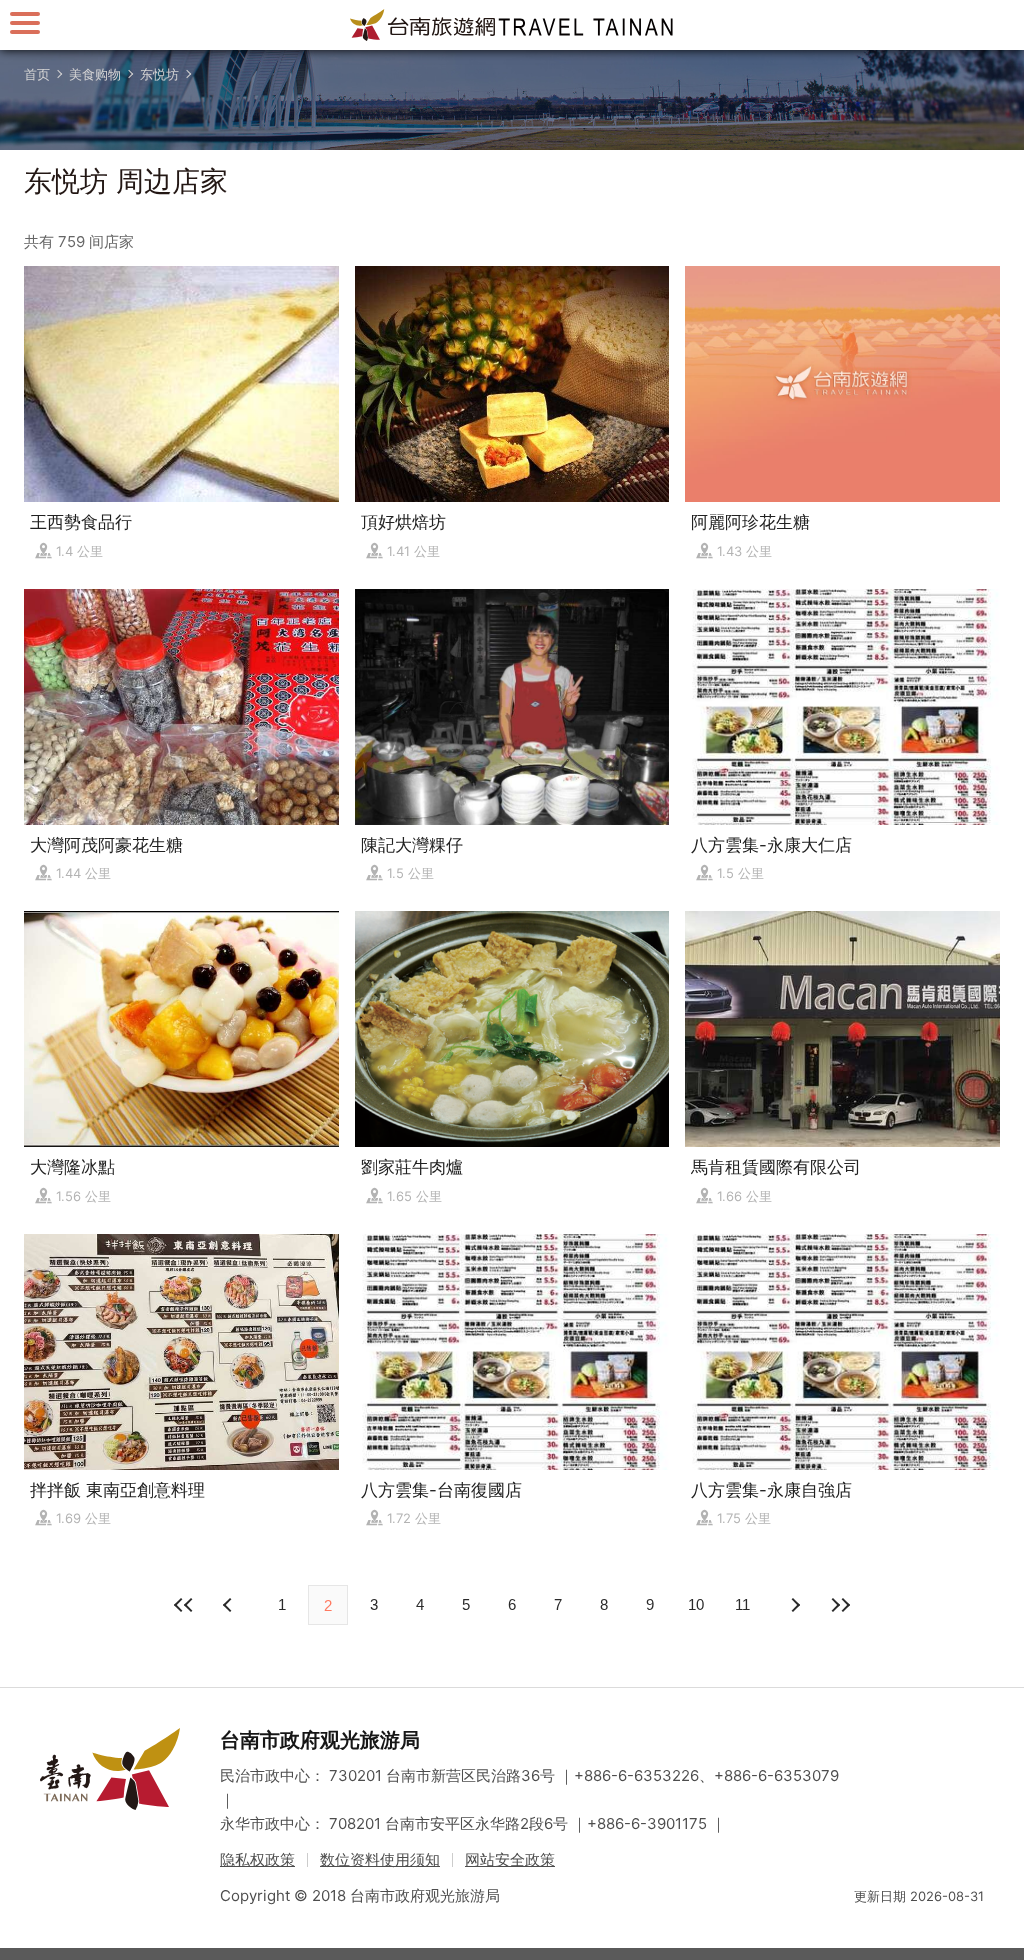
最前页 (184, 1605)
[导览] (25, 22)
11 (742, 1604)
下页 (230, 1605)
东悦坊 (159, 74)
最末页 (840, 1605)
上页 (794, 1605)
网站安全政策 (510, 1859)
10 (696, 1604)
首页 (37, 74)
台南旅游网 (512, 25)
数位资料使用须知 (380, 1859)
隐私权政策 (257, 1859)
